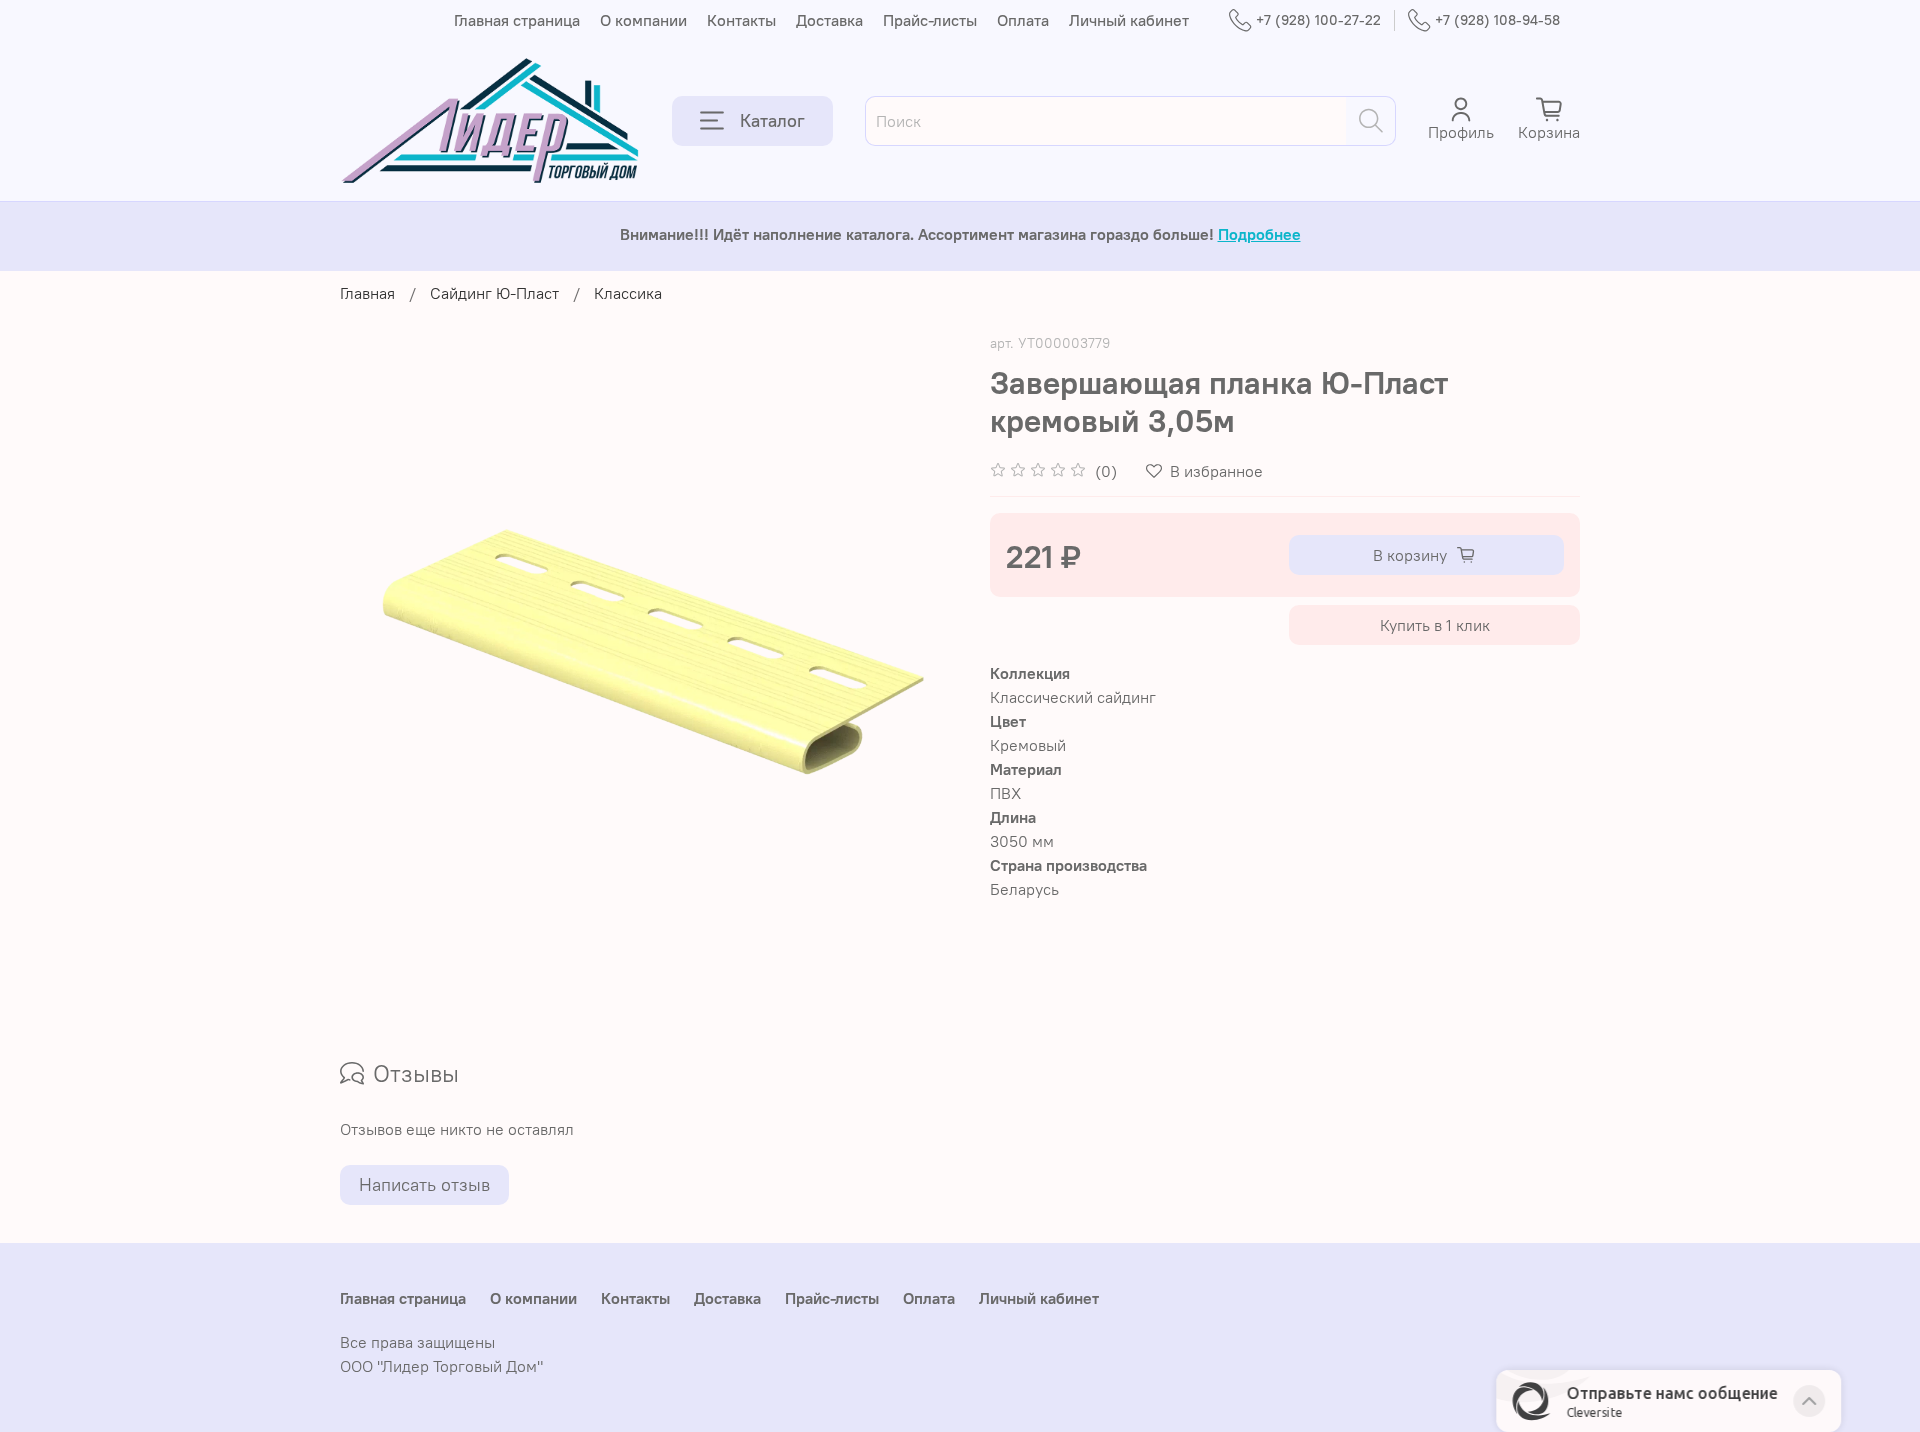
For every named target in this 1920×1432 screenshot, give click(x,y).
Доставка (829, 20)
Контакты (741, 20)
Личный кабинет (1129, 20)
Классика (628, 293)
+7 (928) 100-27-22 (1318, 20)
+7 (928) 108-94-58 (1497, 20)
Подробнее (1259, 234)
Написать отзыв (424, 1184)
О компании (643, 20)
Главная (367, 293)
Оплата (1023, 20)
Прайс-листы (930, 20)
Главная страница (517, 20)
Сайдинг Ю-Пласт (494, 293)
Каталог (772, 120)
